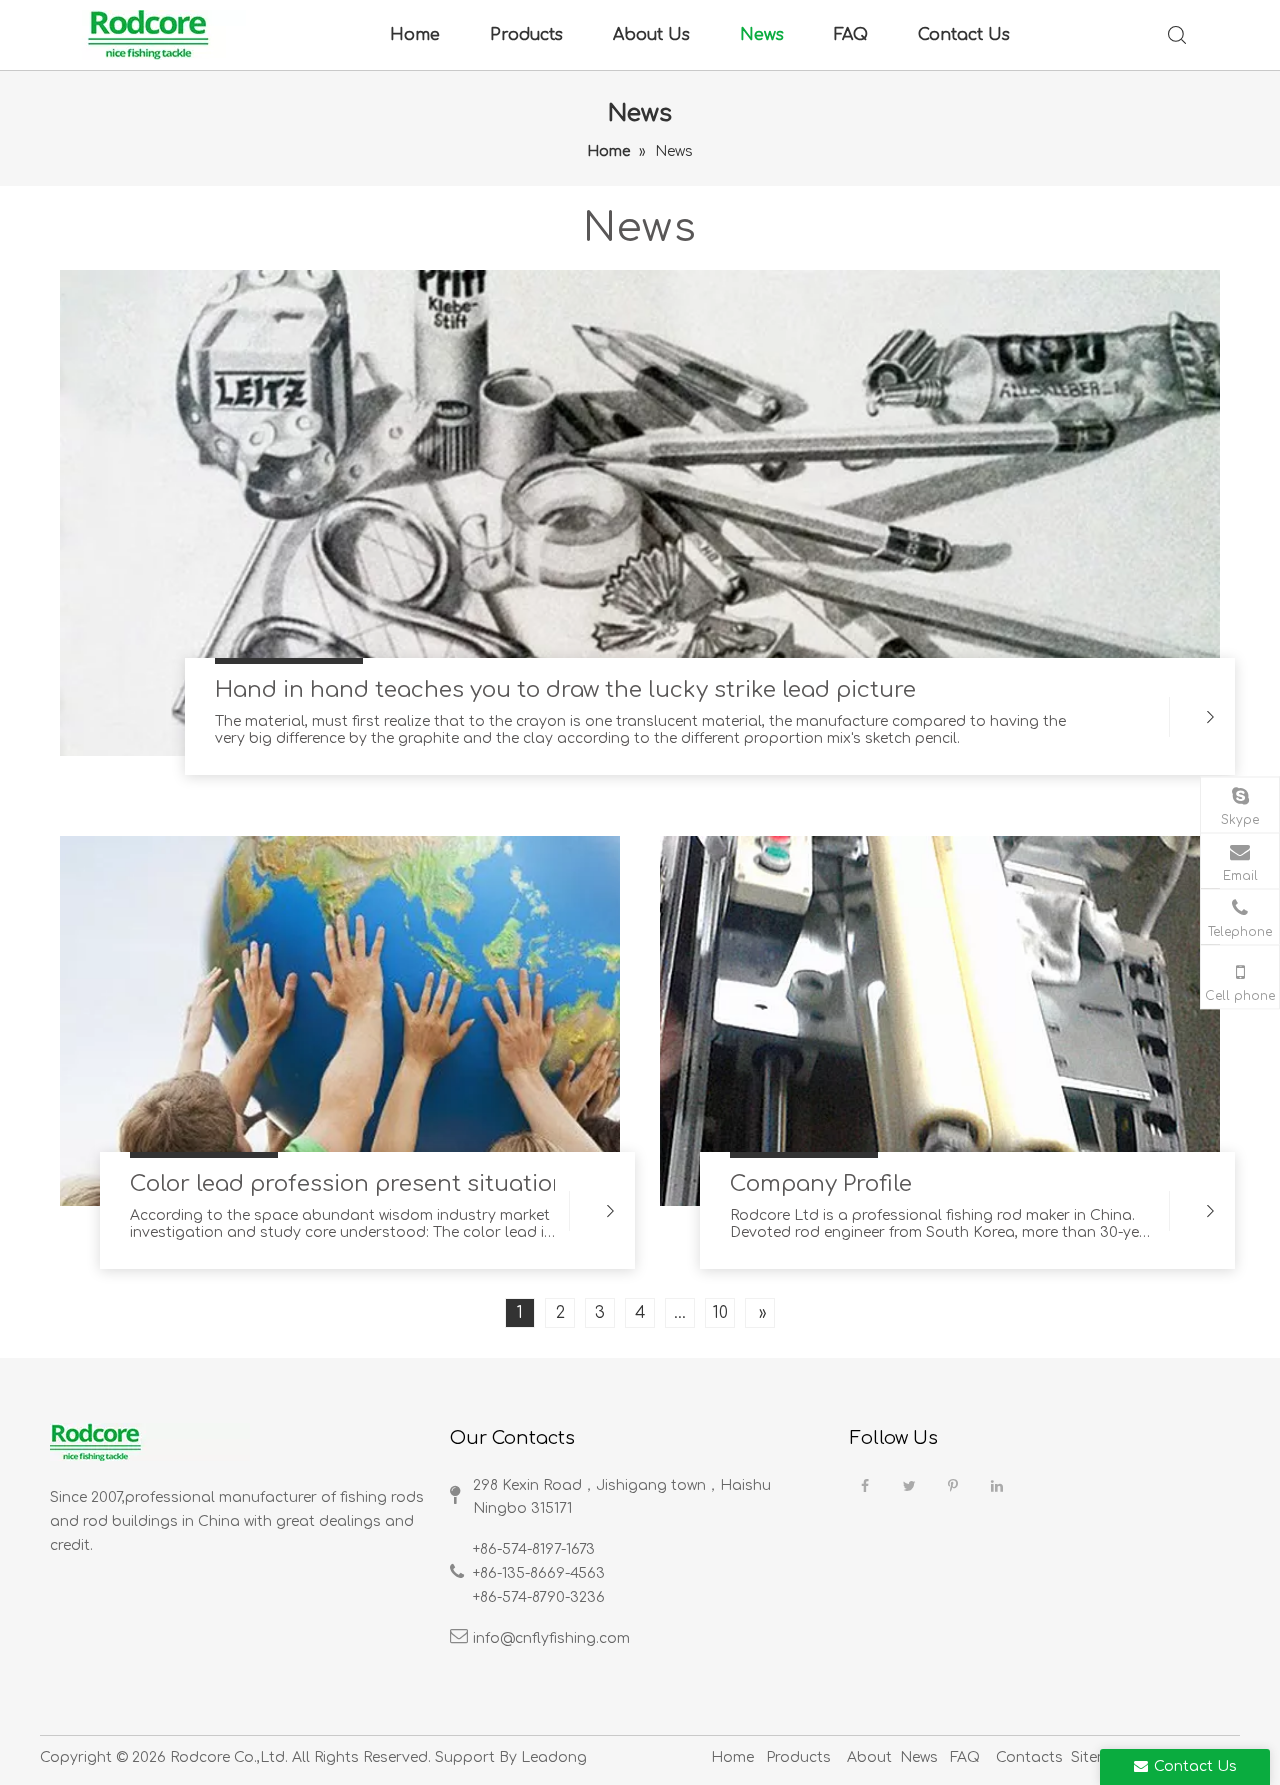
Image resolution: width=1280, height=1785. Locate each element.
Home (415, 35)
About (869, 1757)
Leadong (554, 1757)
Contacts (1029, 1757)
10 (720, 1313)
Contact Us (964, 35)
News (762, 35)
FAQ (851, 35)
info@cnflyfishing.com (551, 1638)
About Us (651, 35)
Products (526, 35)
